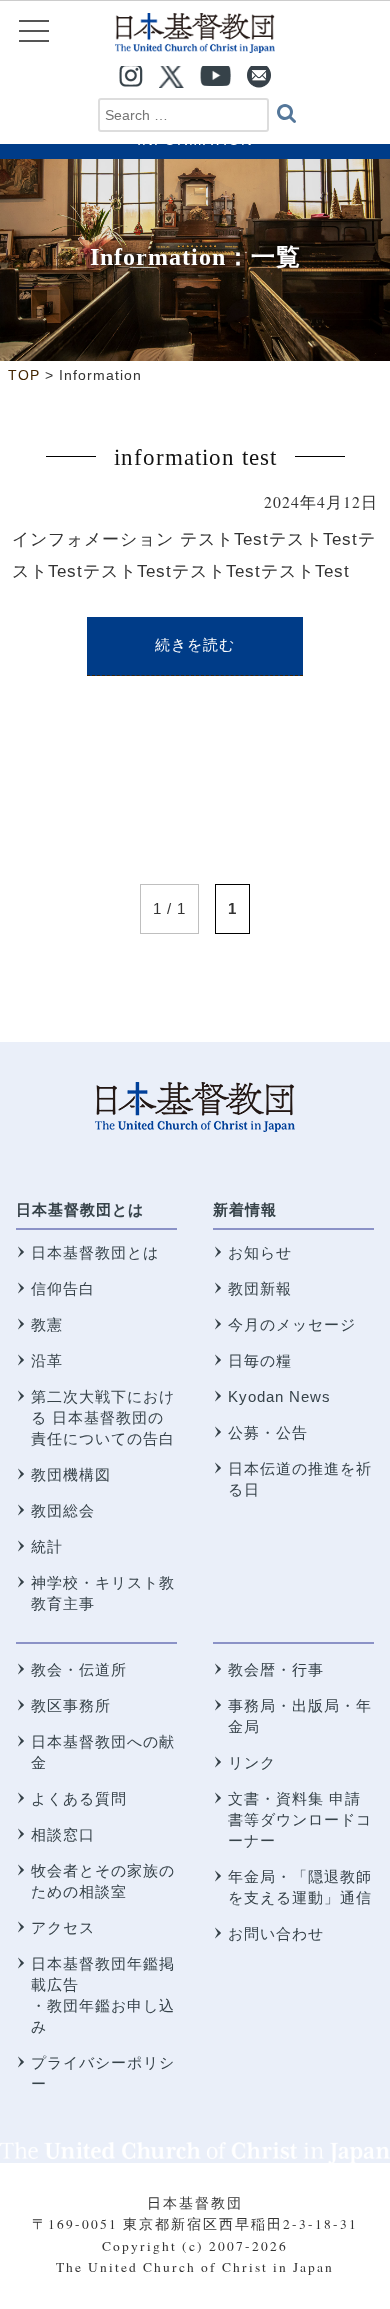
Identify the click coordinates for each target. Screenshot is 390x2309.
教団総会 (63, 1510)
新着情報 (245, 1209)
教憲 (47, 1324)
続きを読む (195, 645)
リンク (252, 1762)
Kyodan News (279, 1396)
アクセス (63, 1927)
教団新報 (260, 1288)
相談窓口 (63, 1834)
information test (195, 457)
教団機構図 (71, 1474)
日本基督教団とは (80, 1209)
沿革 (47, 1360)
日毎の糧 (260, 1360)
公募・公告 (268, 1432)
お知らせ (260, 1252)
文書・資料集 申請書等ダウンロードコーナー (300, 1819)
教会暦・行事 (276, 1669)
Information (158, 257)
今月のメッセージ (292, 1324)
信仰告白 (63, 1288)
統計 (47, 1546)
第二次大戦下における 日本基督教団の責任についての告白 (103, 1417)
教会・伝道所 (79, 1669)
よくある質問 (79, 1798)
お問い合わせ (276, 1933)
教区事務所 (71, 1705)
